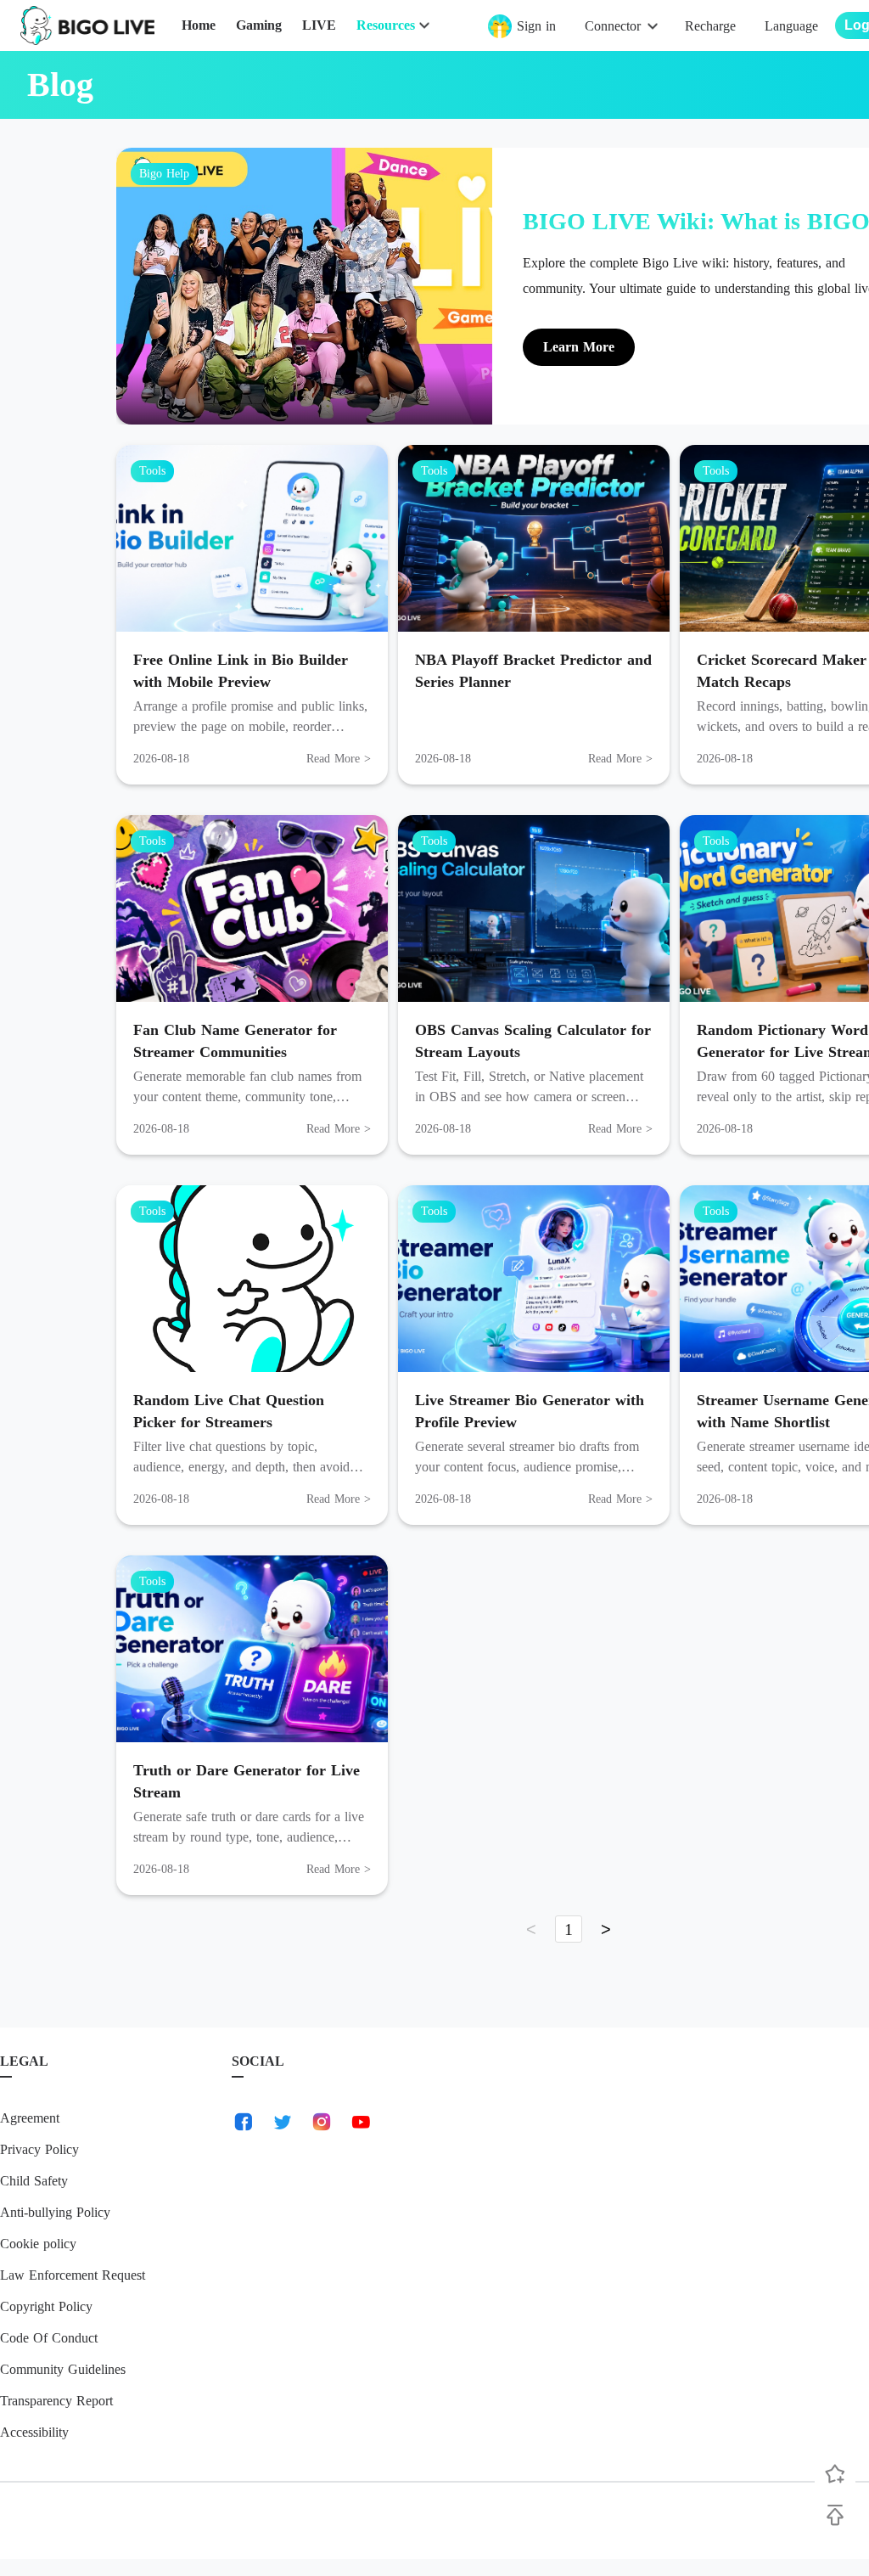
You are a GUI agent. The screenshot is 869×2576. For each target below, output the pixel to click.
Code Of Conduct (49, 2338)
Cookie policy (38, 2244)
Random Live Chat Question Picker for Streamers (229, 1411)
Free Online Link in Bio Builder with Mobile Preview (241, 671)
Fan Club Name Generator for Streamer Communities (235, 1041)
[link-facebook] (244, 2122)
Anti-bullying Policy (55, 2212)
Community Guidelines (63, 2369)
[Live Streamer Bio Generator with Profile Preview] (534, 1279)
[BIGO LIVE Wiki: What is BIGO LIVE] (304, 286)
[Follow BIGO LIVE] (835, 2474)
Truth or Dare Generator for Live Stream (247, 1781)
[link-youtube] (361, 2122)
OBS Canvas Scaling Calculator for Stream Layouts (533, 1041)
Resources (386, 25)
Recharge (710, 26)
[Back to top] (835, 2515)
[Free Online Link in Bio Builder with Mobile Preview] (252, 538)
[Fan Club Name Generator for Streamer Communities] (252, 908)
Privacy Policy (39, 2149)
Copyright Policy (46, 2306)
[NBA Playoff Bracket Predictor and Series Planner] (534, 538)
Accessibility (34, 2432)
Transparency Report (56, 2401)
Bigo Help (164, 174)
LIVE (319, 25)
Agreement (30, 2118)
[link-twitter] (283, 2122)
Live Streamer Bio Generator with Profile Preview (530, 1411)
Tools (152, 471)
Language (791, 26)
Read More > (339, 759)
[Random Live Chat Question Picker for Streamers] (252, 1279)
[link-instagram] (322, 2122)
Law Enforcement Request (73, 2275)
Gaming (259, 25)
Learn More (579, 347)
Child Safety (34, 2181)
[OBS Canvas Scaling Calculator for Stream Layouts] (534, 908)
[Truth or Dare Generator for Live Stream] (252, 1649)
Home (199, 25)
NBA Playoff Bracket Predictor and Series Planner (533, 671)
